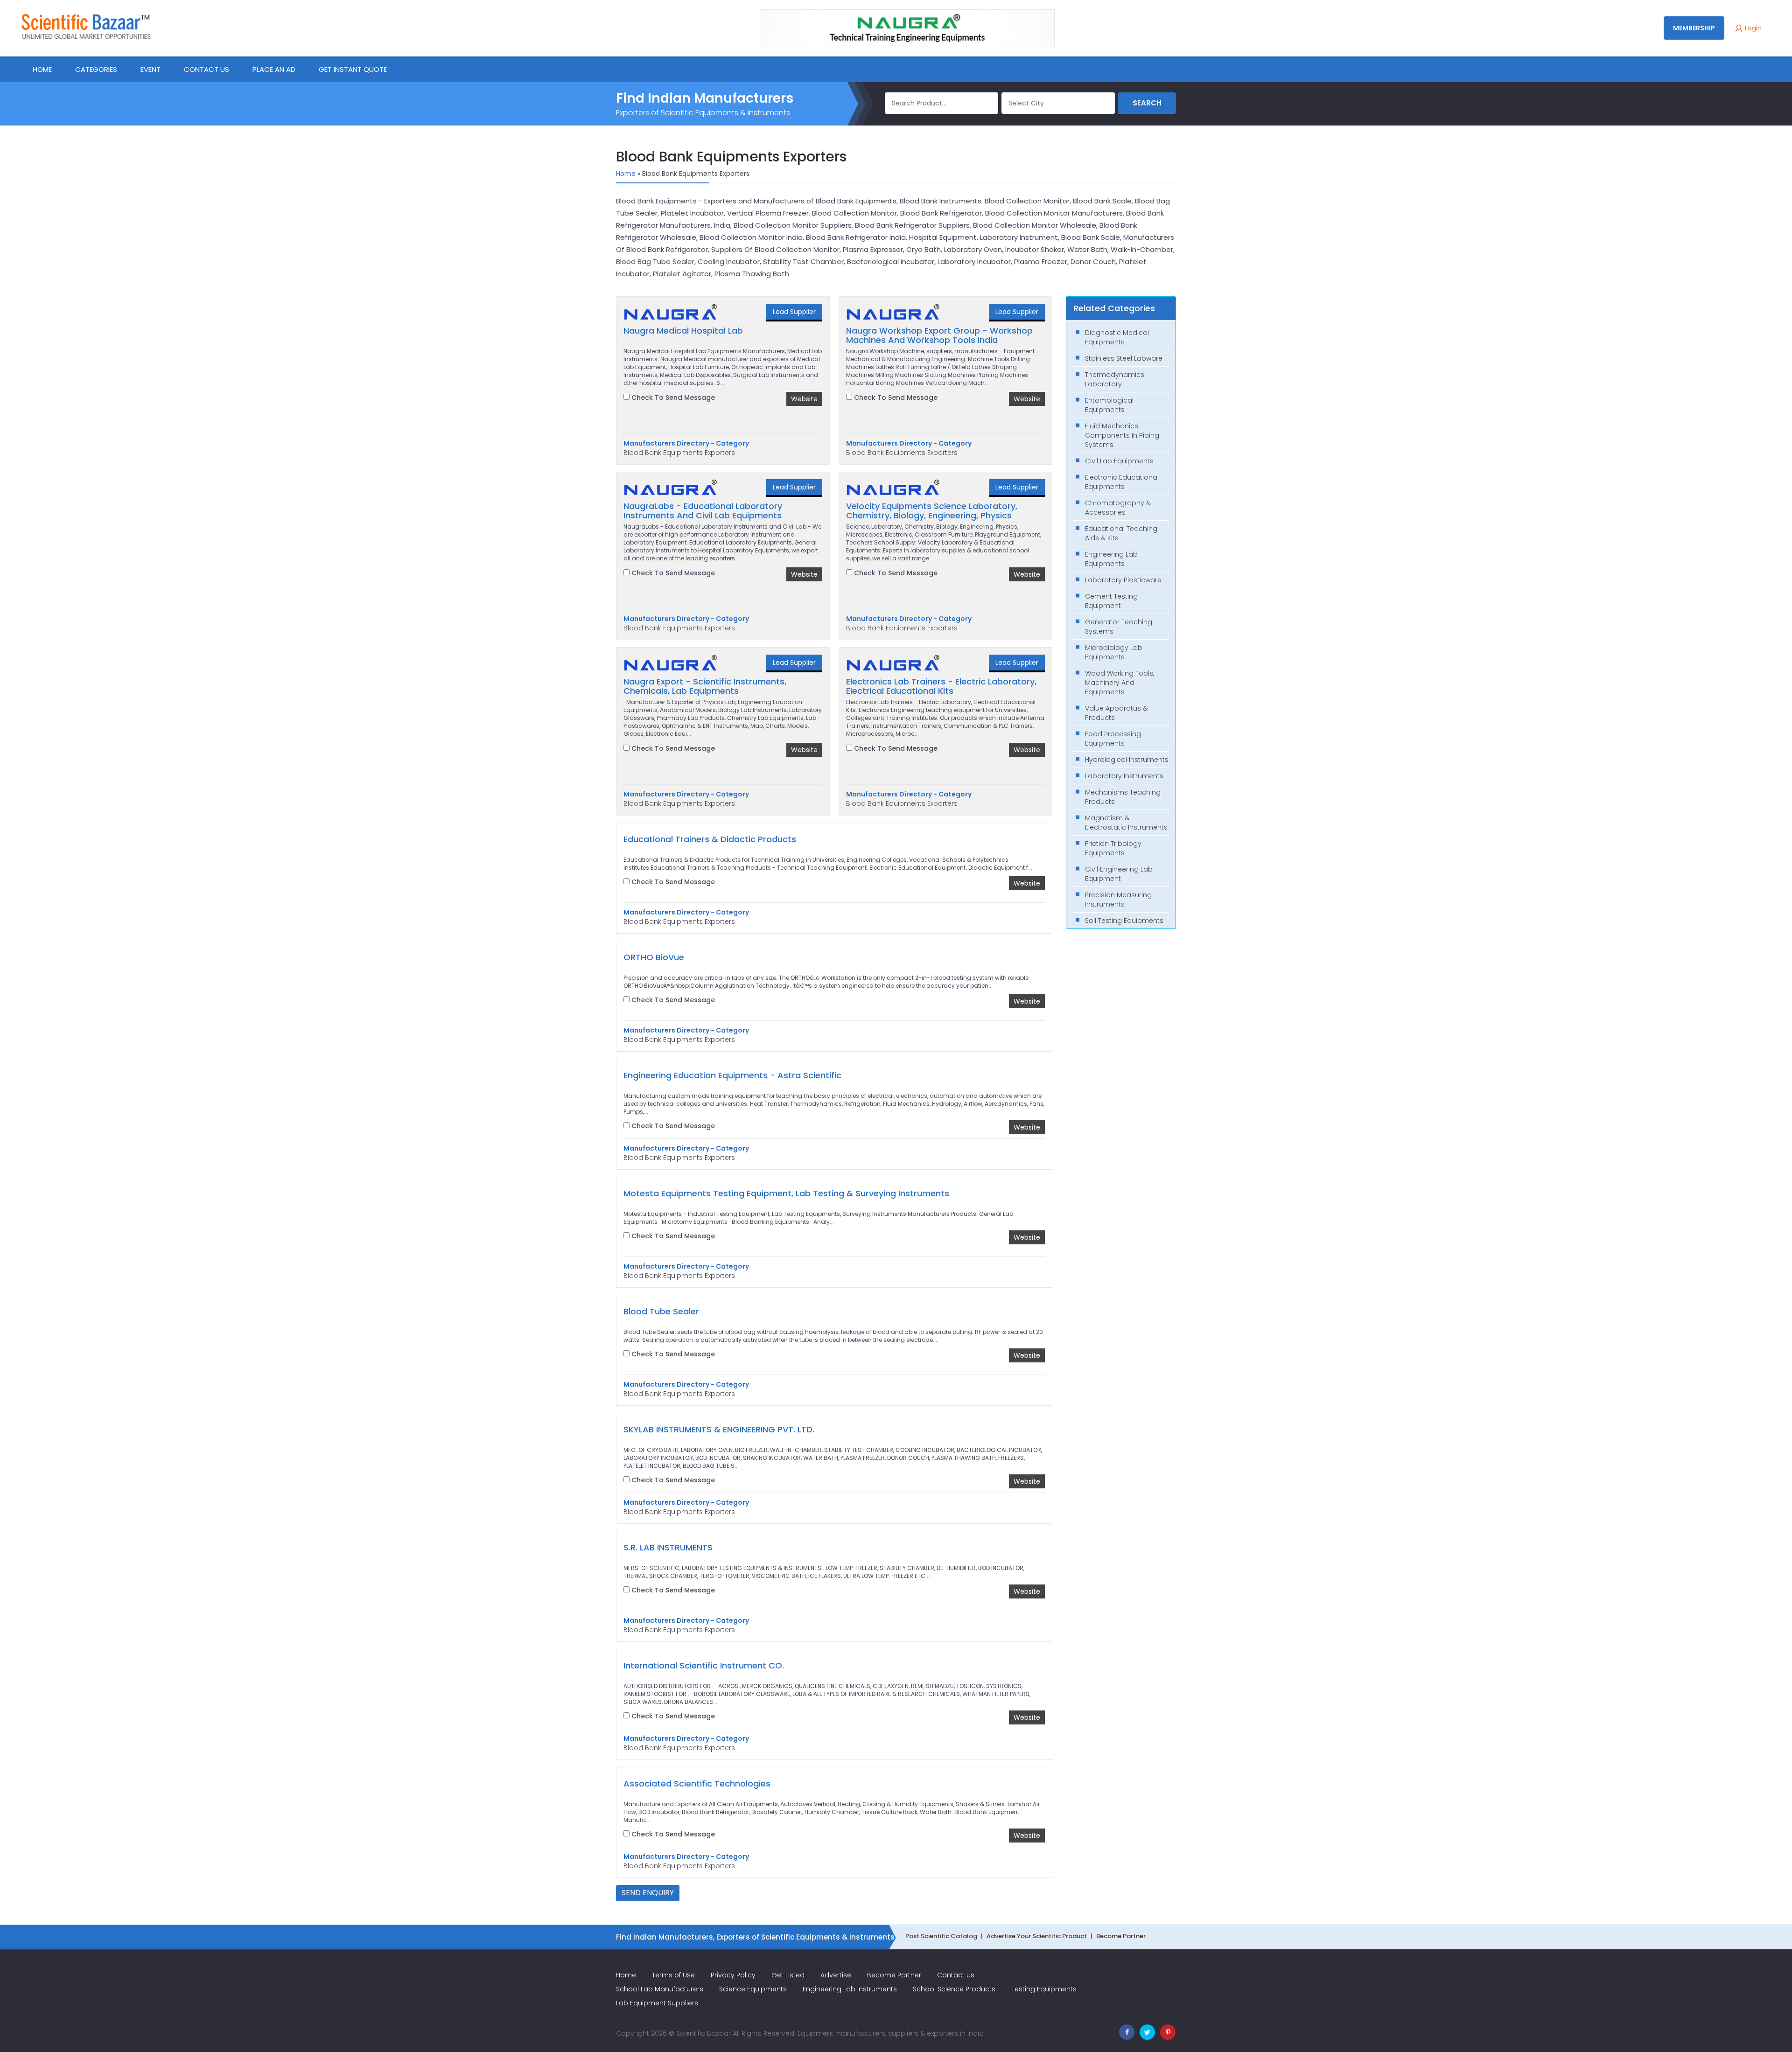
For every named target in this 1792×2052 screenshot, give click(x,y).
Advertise (836, 1975)
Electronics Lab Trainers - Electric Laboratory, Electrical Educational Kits (941, 686)
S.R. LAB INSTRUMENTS (668, 1548)
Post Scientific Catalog (941, 1936)
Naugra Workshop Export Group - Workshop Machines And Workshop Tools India (939, 335)
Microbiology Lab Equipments (1114, 652)
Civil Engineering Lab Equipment (1119, 874)
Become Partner (1121, 1936)
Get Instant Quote (353, 69)
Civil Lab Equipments (1119, 461)
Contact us (956, 1975)
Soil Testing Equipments (1124, 921)
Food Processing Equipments (1113, 739)
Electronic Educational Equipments (1122, 482)
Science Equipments (753, 1989)
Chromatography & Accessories (1118, 508)
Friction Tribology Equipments (1113, 848)
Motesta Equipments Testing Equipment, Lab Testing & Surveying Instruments (786, 1194)
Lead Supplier (794, 312)
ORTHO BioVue (654, 957)
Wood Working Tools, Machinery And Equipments (1120, 683)
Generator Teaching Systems (1119, 627)
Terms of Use (673, 1975)
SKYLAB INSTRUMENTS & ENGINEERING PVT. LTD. (719, 1430)
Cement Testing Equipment (1111, 601)
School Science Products (954, 1989)
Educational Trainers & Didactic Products (710, 839)
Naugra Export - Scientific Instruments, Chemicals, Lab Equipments (705, 686)
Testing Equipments (1044, 1989)
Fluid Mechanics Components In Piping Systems (1122, 435)
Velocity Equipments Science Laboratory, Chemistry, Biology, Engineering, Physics (932, 511)
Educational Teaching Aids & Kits (1121, 533)
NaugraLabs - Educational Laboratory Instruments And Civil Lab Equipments (703, 511)
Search (1147, 103)
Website (804, 399)
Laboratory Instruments (1124, 776)
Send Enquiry (648, 1893)
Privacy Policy (733, 1975)
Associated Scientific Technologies (697, 1784)
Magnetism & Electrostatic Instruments (1126, 823)
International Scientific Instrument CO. (704, 1666)
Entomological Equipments (1109, 405)
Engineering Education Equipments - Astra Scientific (732, 1075)
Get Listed (788, 1975)
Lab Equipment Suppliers (657, 2003)
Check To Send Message (672, 398)
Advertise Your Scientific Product (1037, 1936)
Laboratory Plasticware (1123, 580)
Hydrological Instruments (1127, 760)
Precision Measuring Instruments (1118, 900)
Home (626, 174)
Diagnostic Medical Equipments (1117, 337)
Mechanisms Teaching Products (1123, 797)
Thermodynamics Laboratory (1115, 379)
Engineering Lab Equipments (1111, 559)
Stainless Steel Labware (1124, 358)
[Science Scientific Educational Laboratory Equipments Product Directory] (86, 26)
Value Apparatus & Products (1116, 713)
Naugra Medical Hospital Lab (683, 331)
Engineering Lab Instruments (850, 1989)
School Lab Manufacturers (660, 1989)
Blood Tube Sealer (661, 1312)
